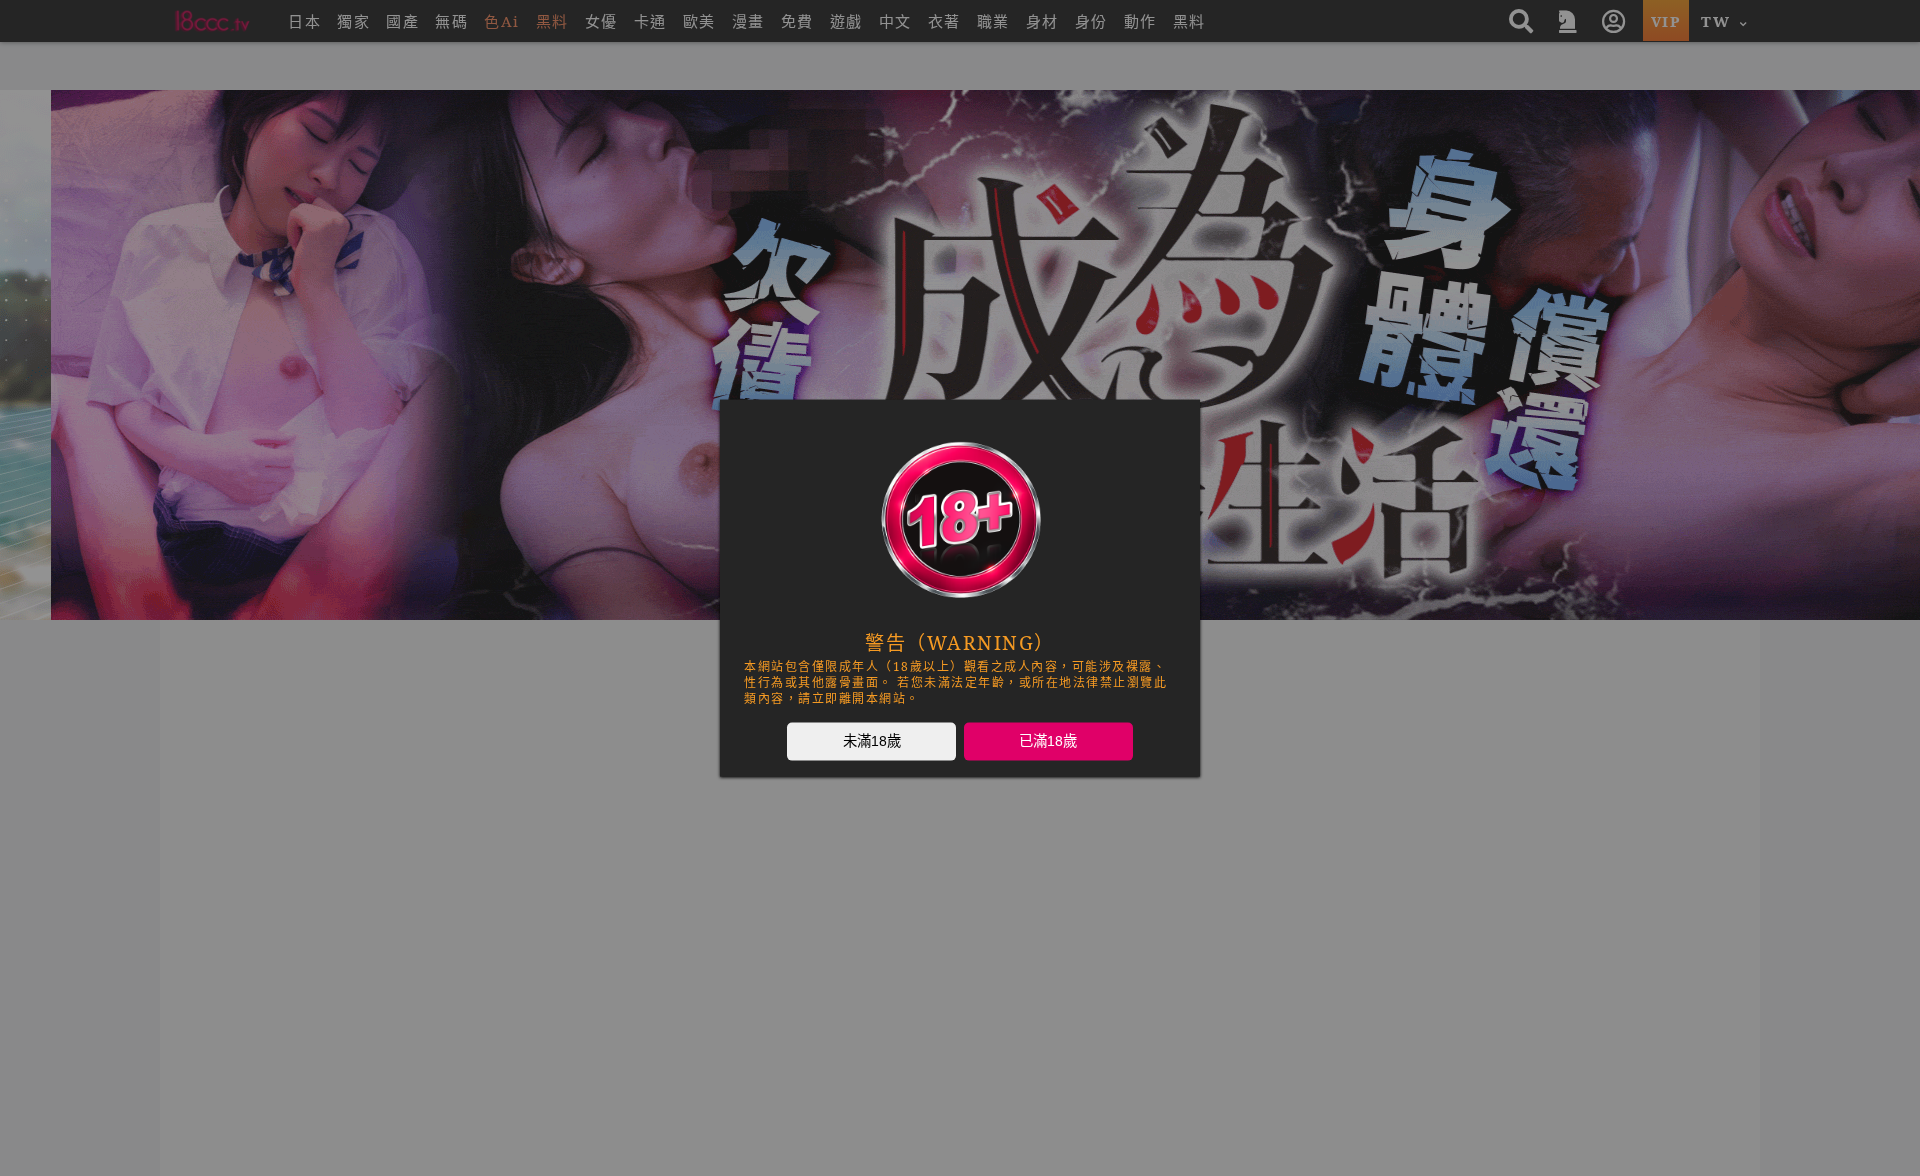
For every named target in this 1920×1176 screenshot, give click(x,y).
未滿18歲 (872, 741)
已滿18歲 (1048, 741)
